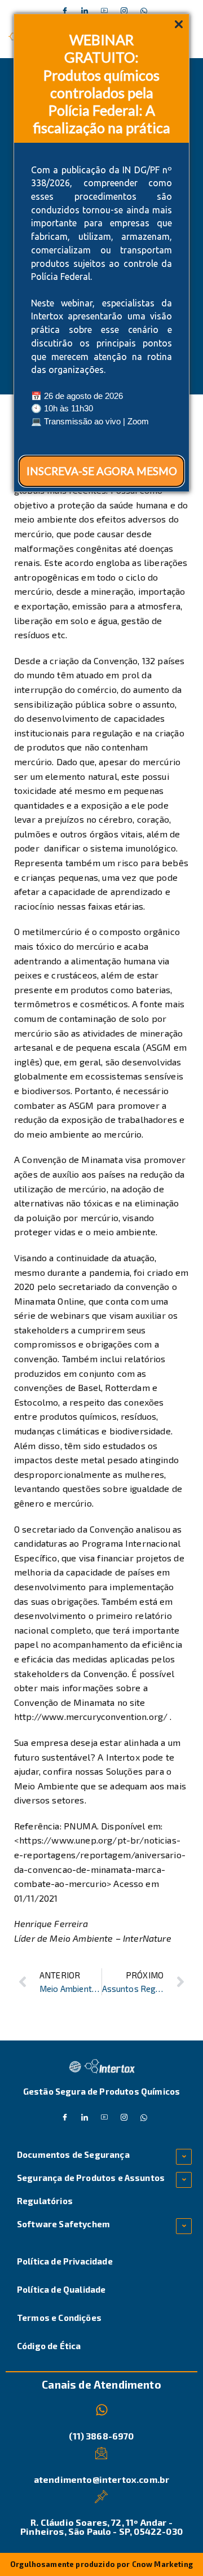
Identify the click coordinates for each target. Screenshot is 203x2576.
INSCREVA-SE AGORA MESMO (102, 471)
